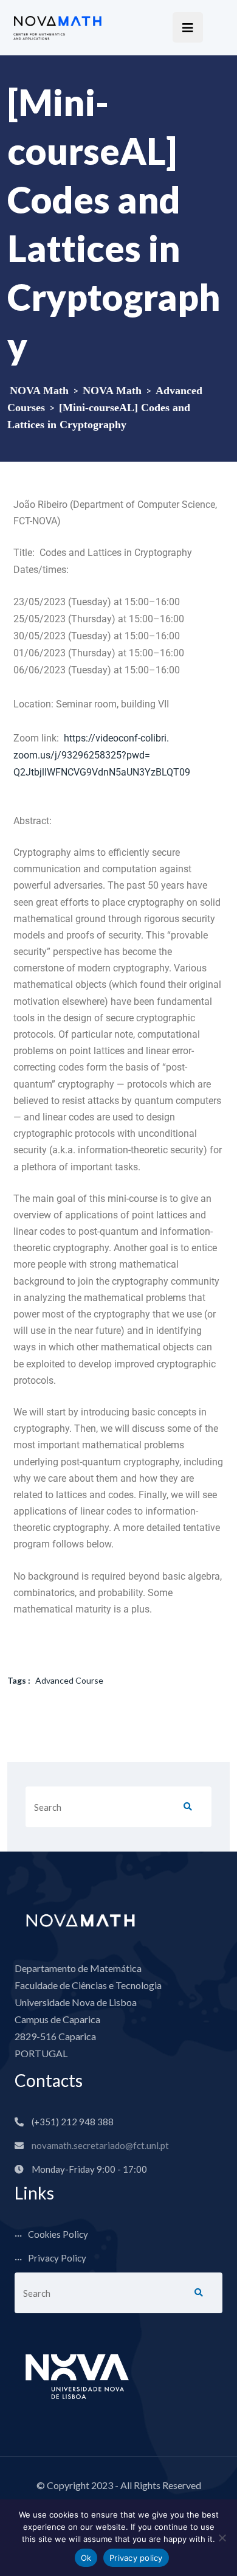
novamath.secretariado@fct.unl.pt (100, 2145)
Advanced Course (69, 1680)
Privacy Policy (57, 2258)
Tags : (19, 1680)
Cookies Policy (58, 2234)
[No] (222, 2538)
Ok (86, 2558)
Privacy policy (136, 2558)
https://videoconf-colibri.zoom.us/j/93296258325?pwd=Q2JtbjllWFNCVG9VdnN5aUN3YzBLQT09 (102, 755)
